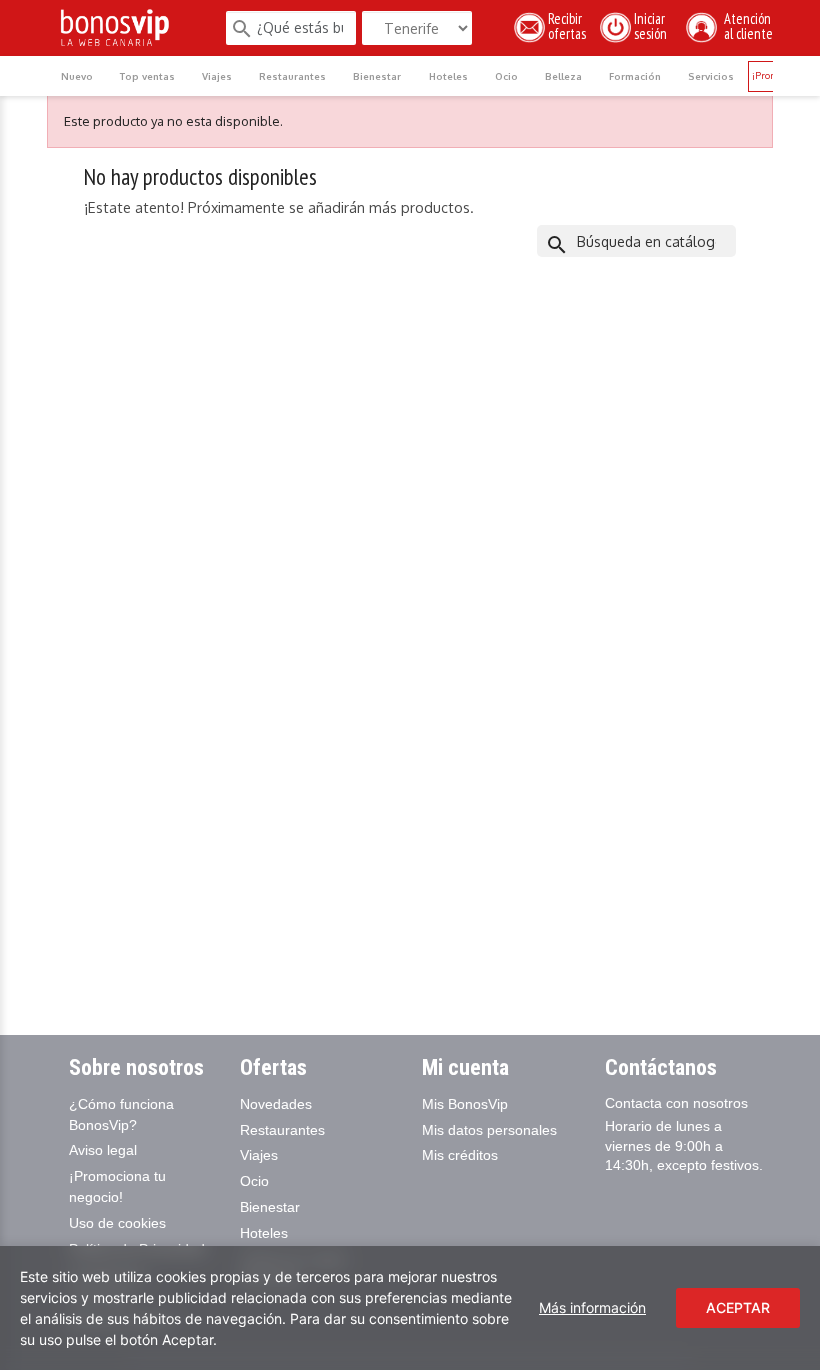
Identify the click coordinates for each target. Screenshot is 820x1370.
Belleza (563, 76)
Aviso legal (103, 1150)
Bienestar (377, 76)
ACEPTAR (738, 1307)
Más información (592, 1307)
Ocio (506, 76)
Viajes (217, 76)
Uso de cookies (117, 1223)
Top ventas (147, 76)
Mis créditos (460, 1155)
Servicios (711, 76)
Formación (635, 76)
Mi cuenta (465, 1067)
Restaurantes (292, 76)
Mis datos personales (489, 1130)
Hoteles (448, 76)
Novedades (276, 1104)
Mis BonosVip (465, 1104)
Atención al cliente (745, 26)
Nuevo (77, 76)
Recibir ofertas (567, 26)
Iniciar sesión (654, 26)
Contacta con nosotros (676, 1103)
